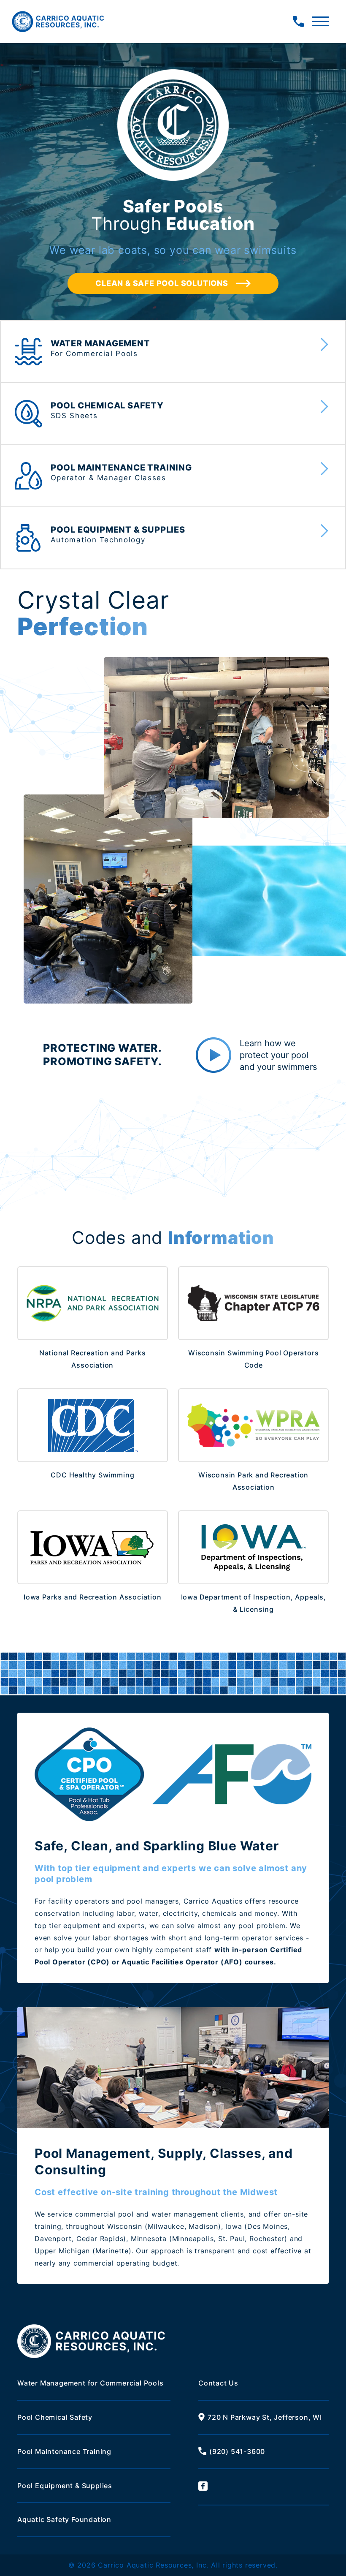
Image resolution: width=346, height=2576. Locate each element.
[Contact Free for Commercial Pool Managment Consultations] (298, 22)
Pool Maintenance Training (64, 2451)
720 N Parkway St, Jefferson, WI (265, 2417)
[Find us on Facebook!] (264, 2487)
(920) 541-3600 (237, 2451)
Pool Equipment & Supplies (65, 2486)
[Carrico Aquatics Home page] (58, 22)
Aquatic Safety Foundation (64, 2519)
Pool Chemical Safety (55, 2417)
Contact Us (218, 2383)
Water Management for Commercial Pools (91, 2383)
